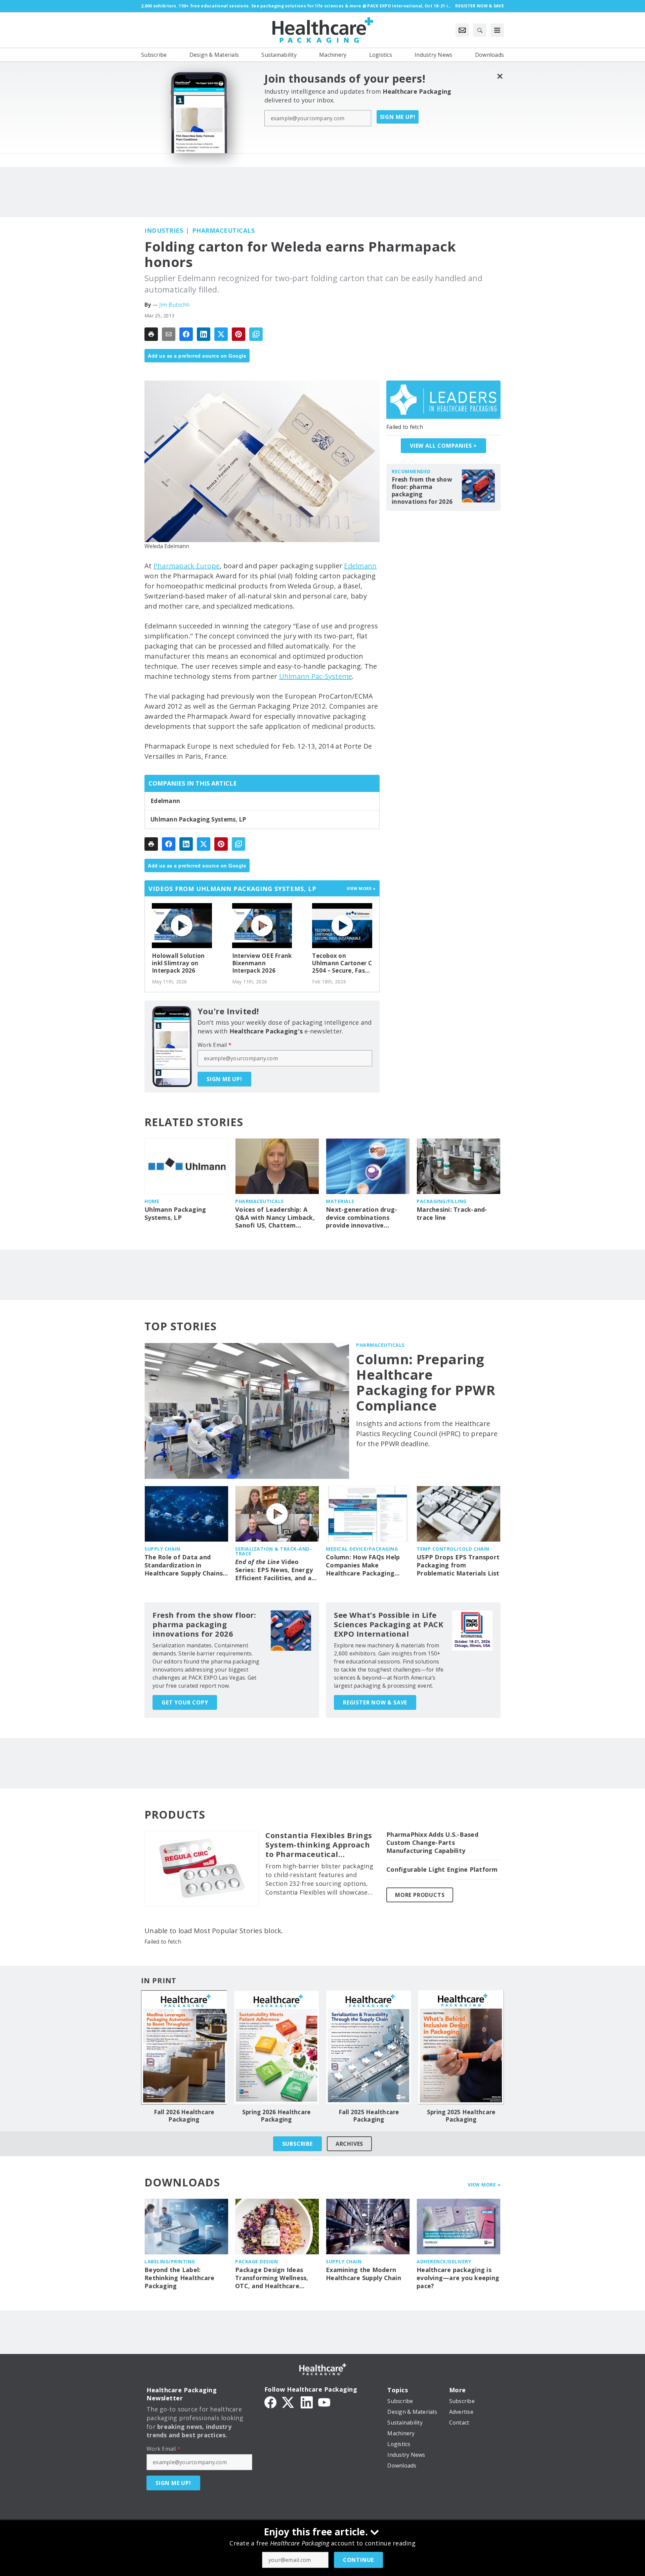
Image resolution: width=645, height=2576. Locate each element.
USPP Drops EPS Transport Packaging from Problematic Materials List (458, 1565)
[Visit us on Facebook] (270, 2402)
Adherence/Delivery (444, 2261)
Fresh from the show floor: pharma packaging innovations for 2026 (422, 491)
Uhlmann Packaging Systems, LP (198, 819)
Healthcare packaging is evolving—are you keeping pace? (458, 2278)
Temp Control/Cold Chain (453, 1549)
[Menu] (497, 30)
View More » (484, 2185)
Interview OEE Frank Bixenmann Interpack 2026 (262, 963)
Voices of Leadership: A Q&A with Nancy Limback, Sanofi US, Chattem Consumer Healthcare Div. (276, 1218)
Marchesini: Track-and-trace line (452, 1214)
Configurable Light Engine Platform (442, 1870)
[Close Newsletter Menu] (500, 76)
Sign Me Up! (398, 117)
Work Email (214, 1045)
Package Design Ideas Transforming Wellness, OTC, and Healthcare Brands (272, 2278)
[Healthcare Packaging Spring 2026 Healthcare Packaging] (276, 2047)
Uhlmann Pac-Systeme (316, 676)
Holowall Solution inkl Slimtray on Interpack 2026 (178, 963)
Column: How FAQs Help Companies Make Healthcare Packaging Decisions (363, 1565)
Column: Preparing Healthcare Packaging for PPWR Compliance (426, 1382)
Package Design (256, 2261)
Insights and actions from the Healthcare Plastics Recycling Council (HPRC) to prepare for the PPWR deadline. (427, 1434)
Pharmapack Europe (187, 566)
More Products (420, 1895)
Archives (349, 2144)
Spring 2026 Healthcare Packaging (276, 2116)
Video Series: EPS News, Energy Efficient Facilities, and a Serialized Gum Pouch (274, 1570)
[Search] (480, 30)
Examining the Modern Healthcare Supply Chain (363, 2274)
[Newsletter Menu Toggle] (462, 30)
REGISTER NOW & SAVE (375, 1702)
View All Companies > (443, 446)
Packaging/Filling (442, 1201)
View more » (361, 889)
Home (152, 1201)
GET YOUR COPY (185, 1702)
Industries (164, 230)
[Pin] (239, 334)
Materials (340, 1201)
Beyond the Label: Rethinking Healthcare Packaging (179, 2278)
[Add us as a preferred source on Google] (256, 334)
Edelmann (360, 566)
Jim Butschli (174, 305)
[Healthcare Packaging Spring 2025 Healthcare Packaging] (461, 2047)
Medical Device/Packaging (362, 1549)
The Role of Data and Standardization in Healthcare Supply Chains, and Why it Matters (184, 1565)
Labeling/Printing (170, 2261)
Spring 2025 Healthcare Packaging (461, 2116)
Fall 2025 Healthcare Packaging (369, 2116)
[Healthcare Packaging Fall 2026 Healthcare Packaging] (184, 2047)
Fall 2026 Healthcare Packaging (184, 2116)
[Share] (186, 334)
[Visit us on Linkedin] (307, 2402)
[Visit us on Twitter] (289, 2402)
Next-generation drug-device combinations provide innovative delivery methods (361, 1218)
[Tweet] (221, 334)
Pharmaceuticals (224, 230)
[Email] (169, 334)
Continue (358, 2560)
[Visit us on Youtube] (324, 2402)
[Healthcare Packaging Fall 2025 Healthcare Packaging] (369, 2047)
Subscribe (297, 2144)
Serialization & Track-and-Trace (273, 1551)
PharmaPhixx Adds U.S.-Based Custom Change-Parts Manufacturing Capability (432, 1843)
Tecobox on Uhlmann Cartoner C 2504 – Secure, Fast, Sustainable (342, 963)
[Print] (151, 334)
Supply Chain (162, 1549)
